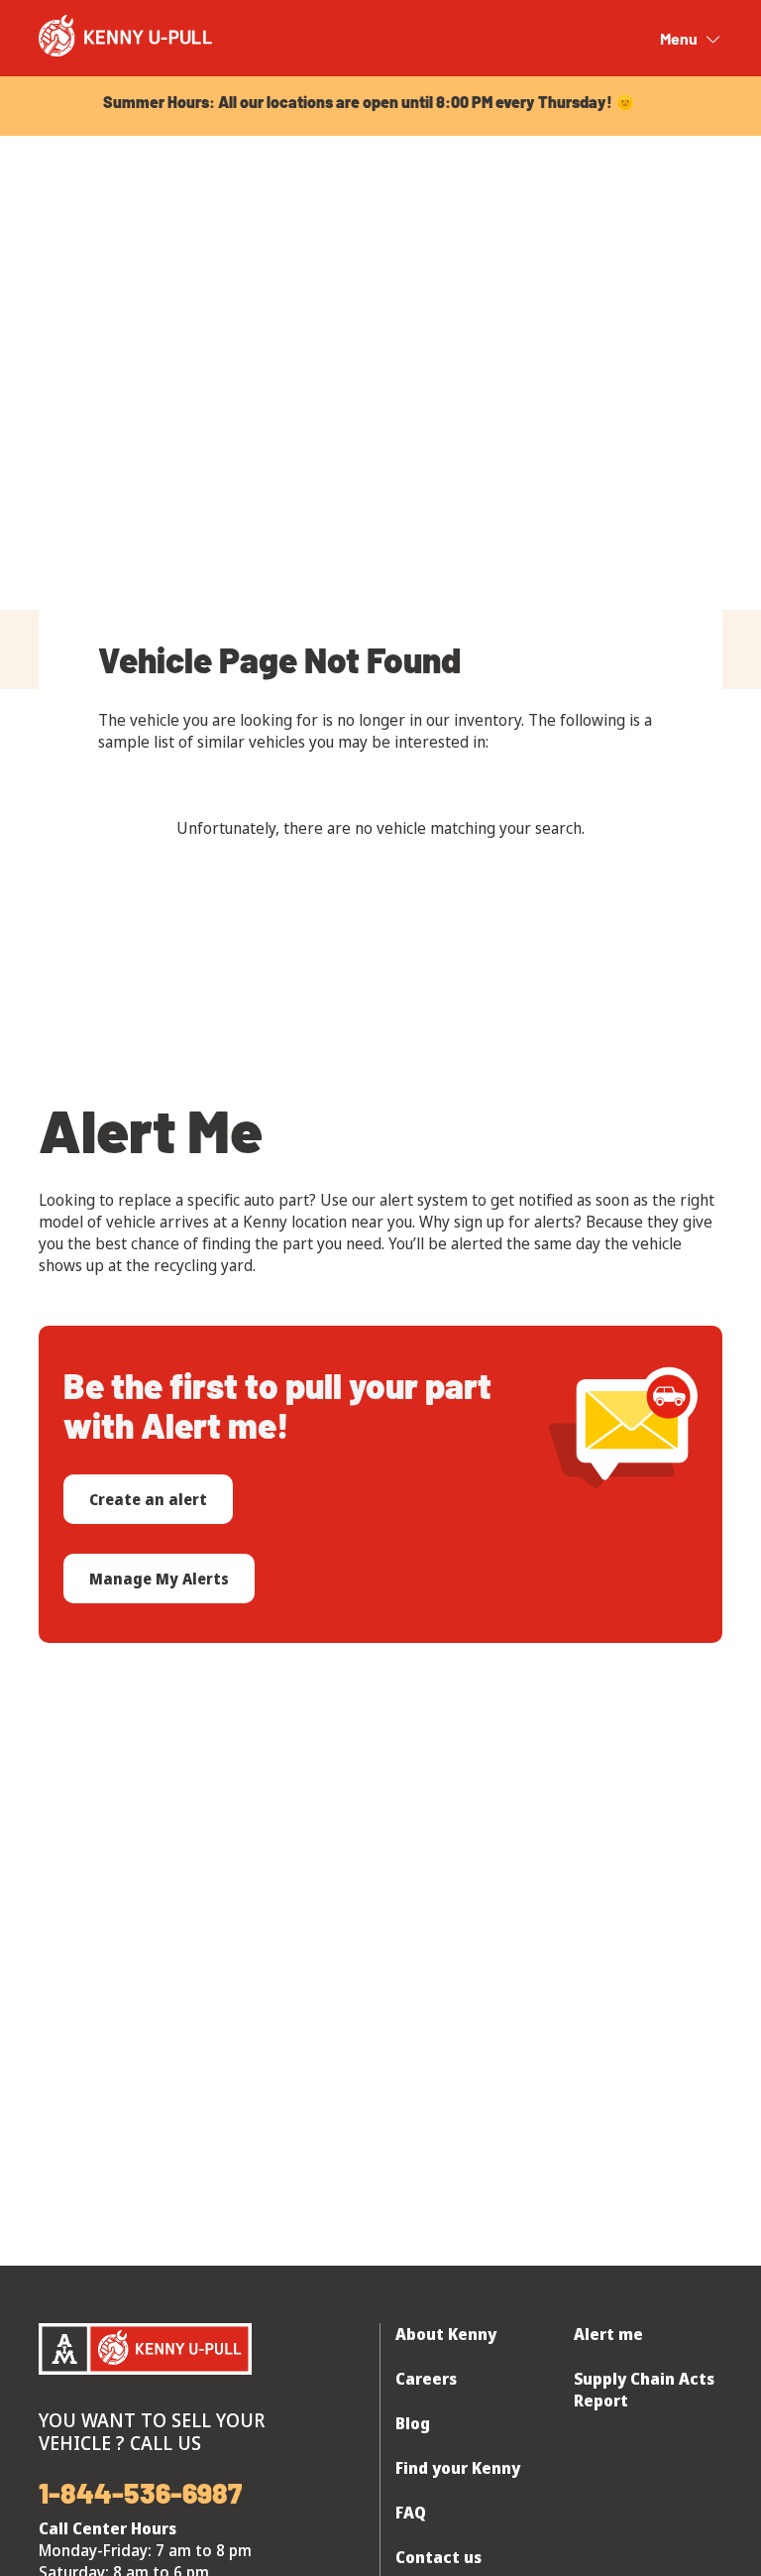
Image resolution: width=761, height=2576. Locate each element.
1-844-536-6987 (140, 2493)
